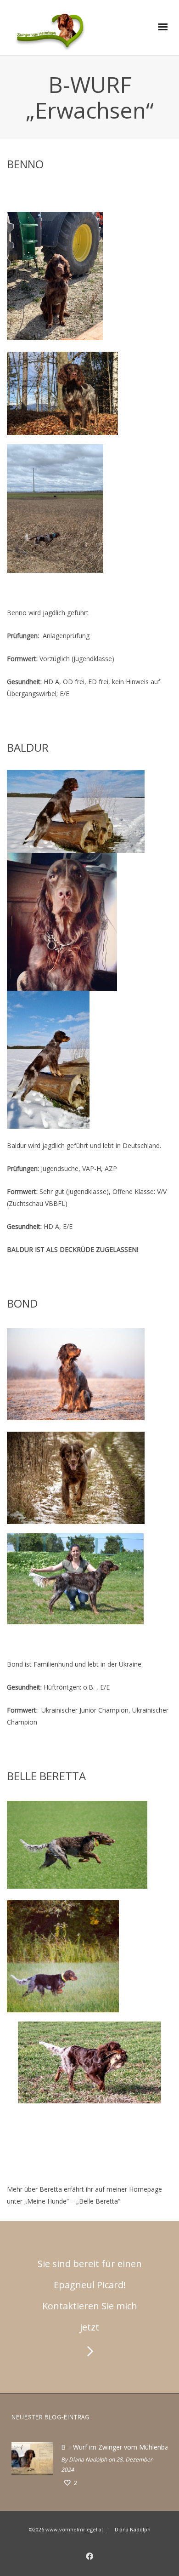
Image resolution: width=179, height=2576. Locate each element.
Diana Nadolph (88, 2459)
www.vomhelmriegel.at (74, 2529)
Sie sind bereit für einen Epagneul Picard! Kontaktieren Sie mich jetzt (90, 2295)
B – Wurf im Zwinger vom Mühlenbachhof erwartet (112, 2447)
